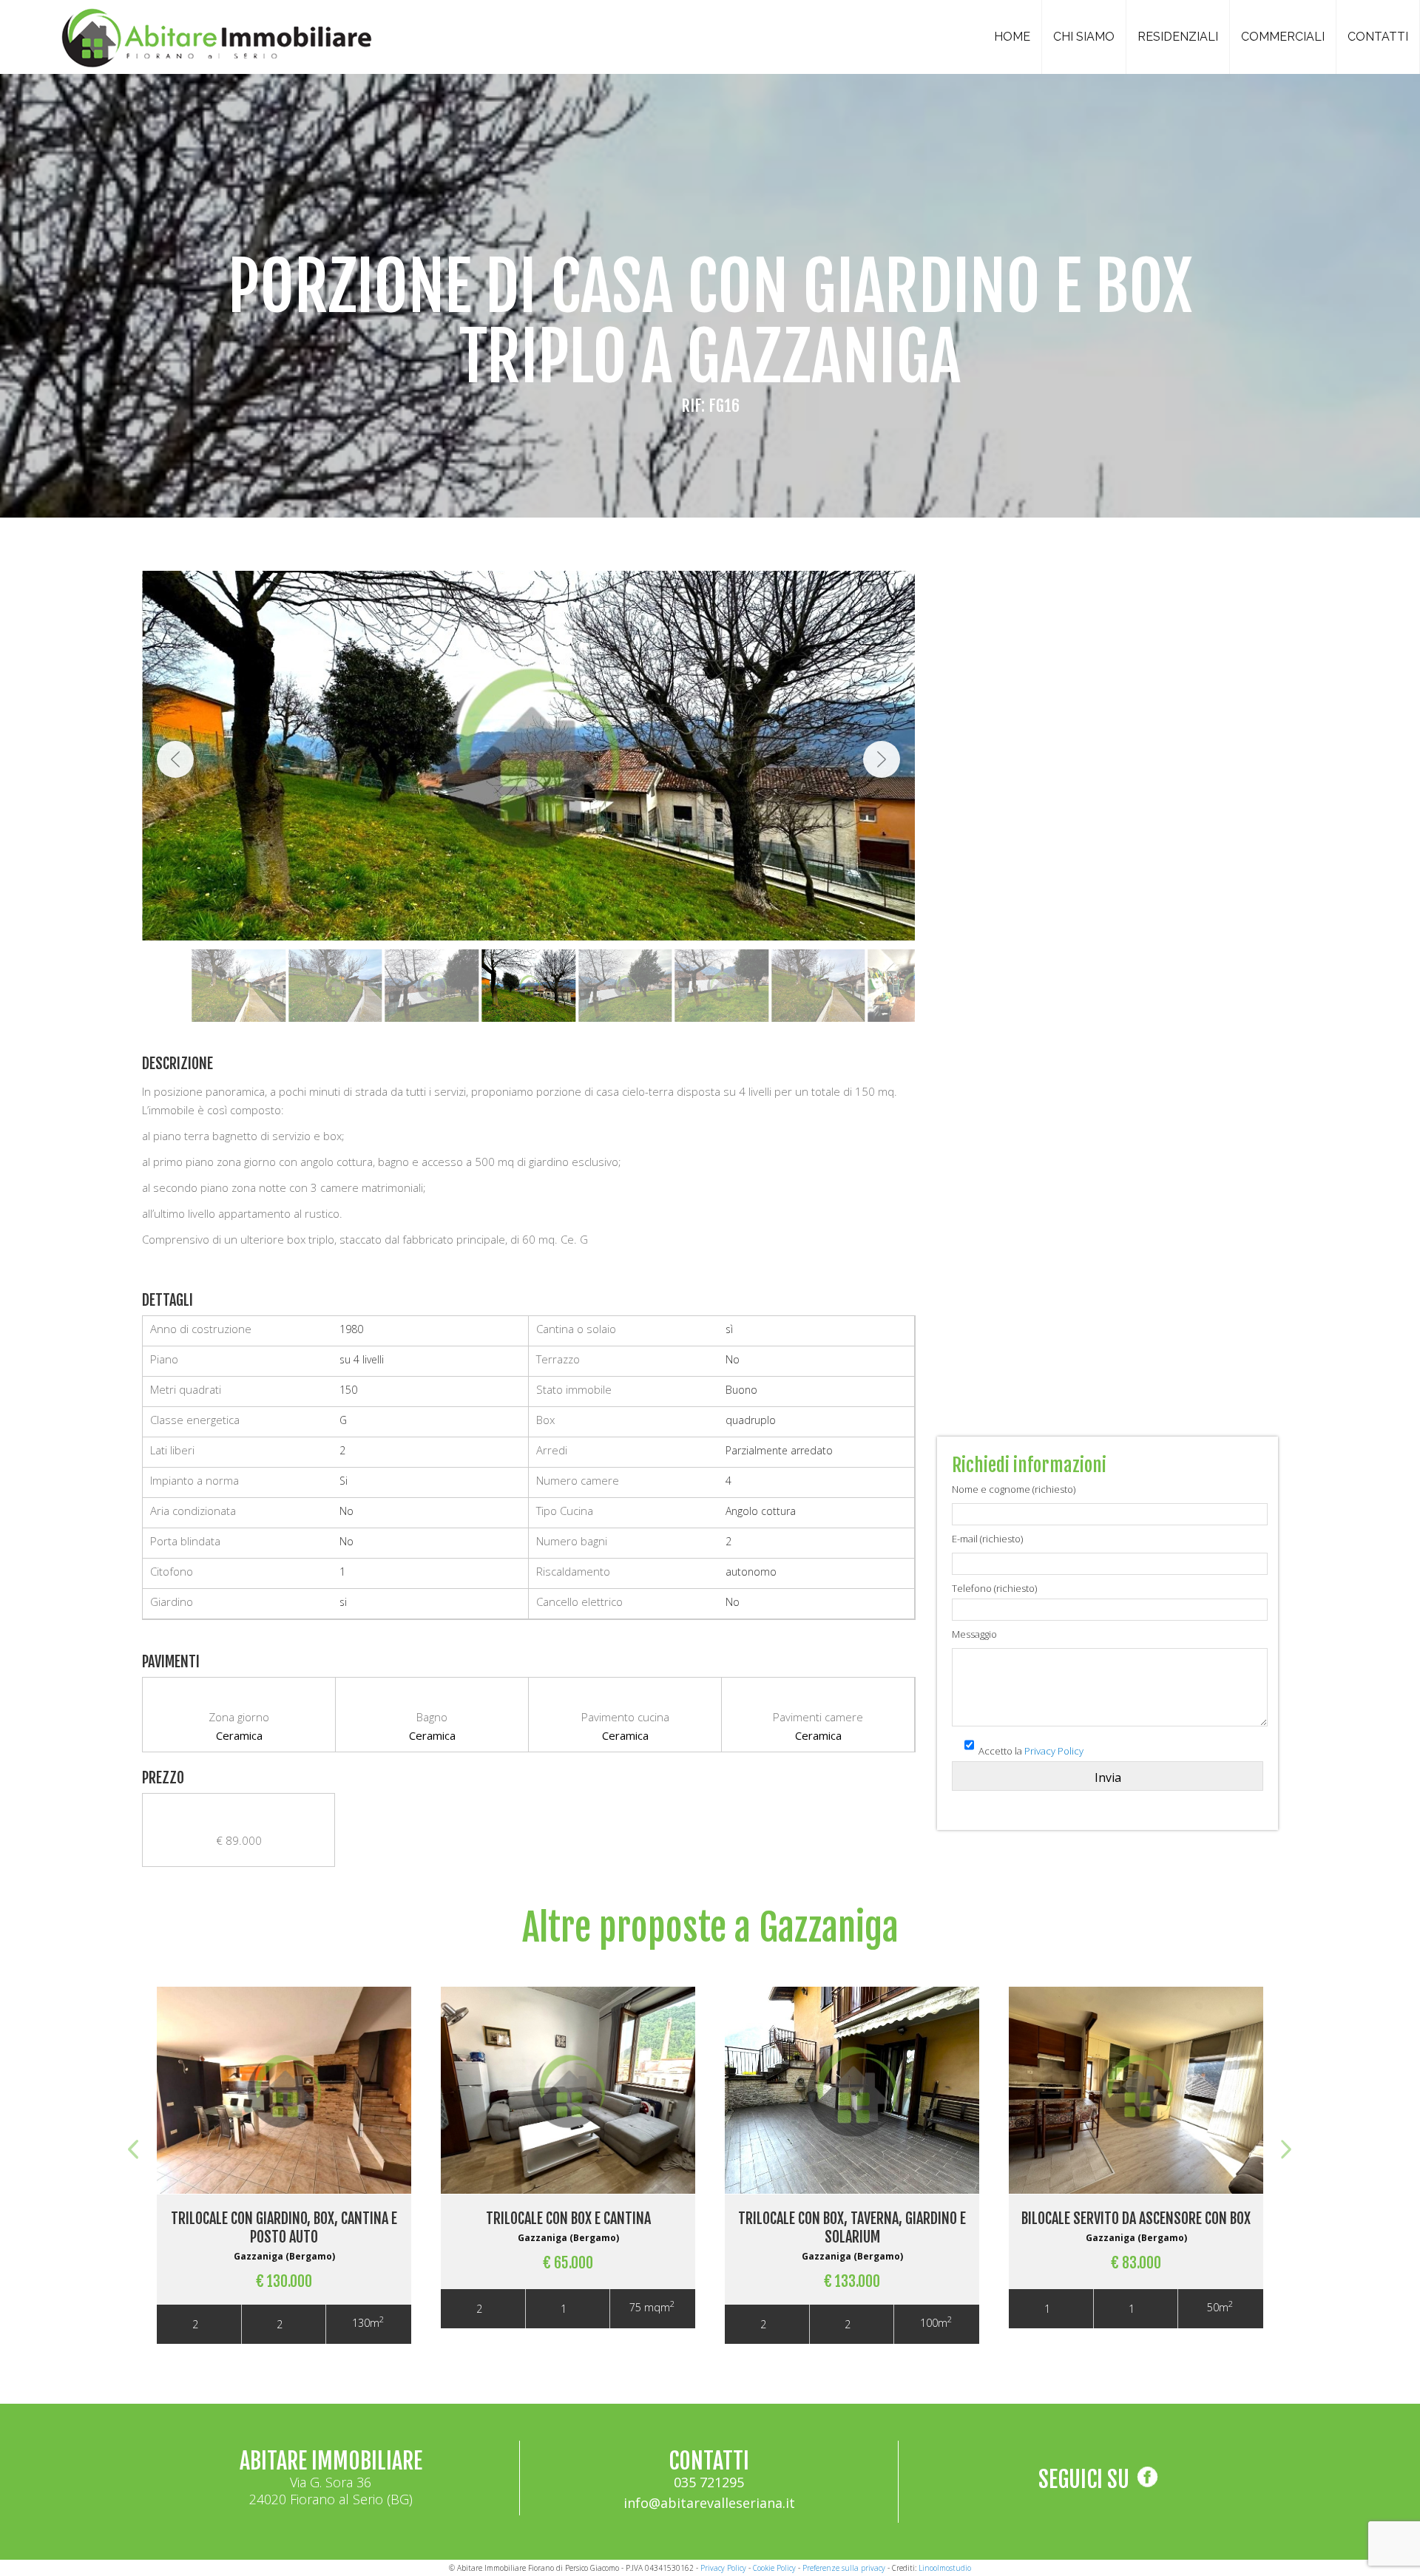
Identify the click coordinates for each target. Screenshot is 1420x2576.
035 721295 (709, 2482)
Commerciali (1283, 37)
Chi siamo (1084, 37)
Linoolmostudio (945, 2568)
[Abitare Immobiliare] (213, 34)
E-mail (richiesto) (987, 1539)
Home (1012, 37)
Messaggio (974, 1634)
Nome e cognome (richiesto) (1014, 1489)
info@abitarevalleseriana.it (709, 2503)
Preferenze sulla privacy (844, 2568)
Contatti (1378, 37)
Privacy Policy (1054, 1751)
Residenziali (1178, 37)
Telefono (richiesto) (994, 1588)
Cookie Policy (774, 2568)
